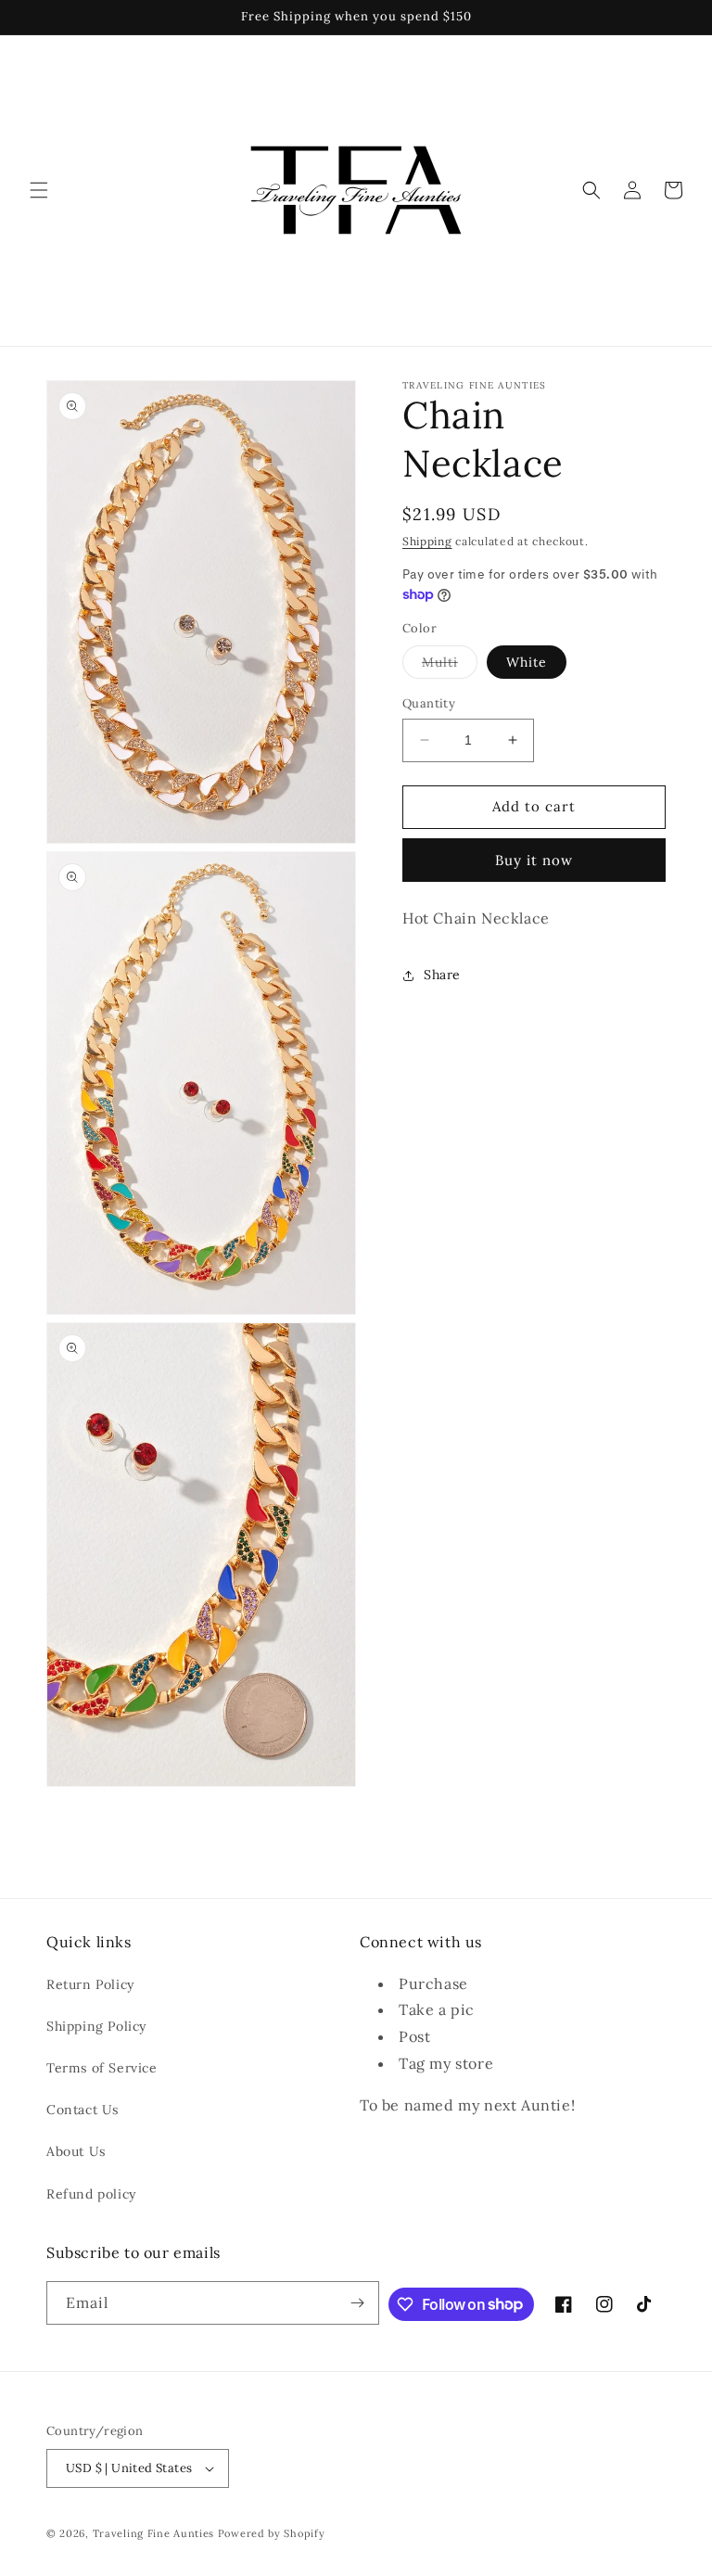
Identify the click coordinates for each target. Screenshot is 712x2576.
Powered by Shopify (272, 2533)
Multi (450, 666)
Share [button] (442, 975)
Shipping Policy (96, 2026)
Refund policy (91, 2194)
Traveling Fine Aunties (153, 2533)
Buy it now (534, 860)
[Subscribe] (358, 2303)
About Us (76, 2151)
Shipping (427, 541)
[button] (39, 190)
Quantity (429, 703)
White (527, 662)
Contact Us (83, 2110)
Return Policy (90, 1984)
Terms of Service (102, 2068)
